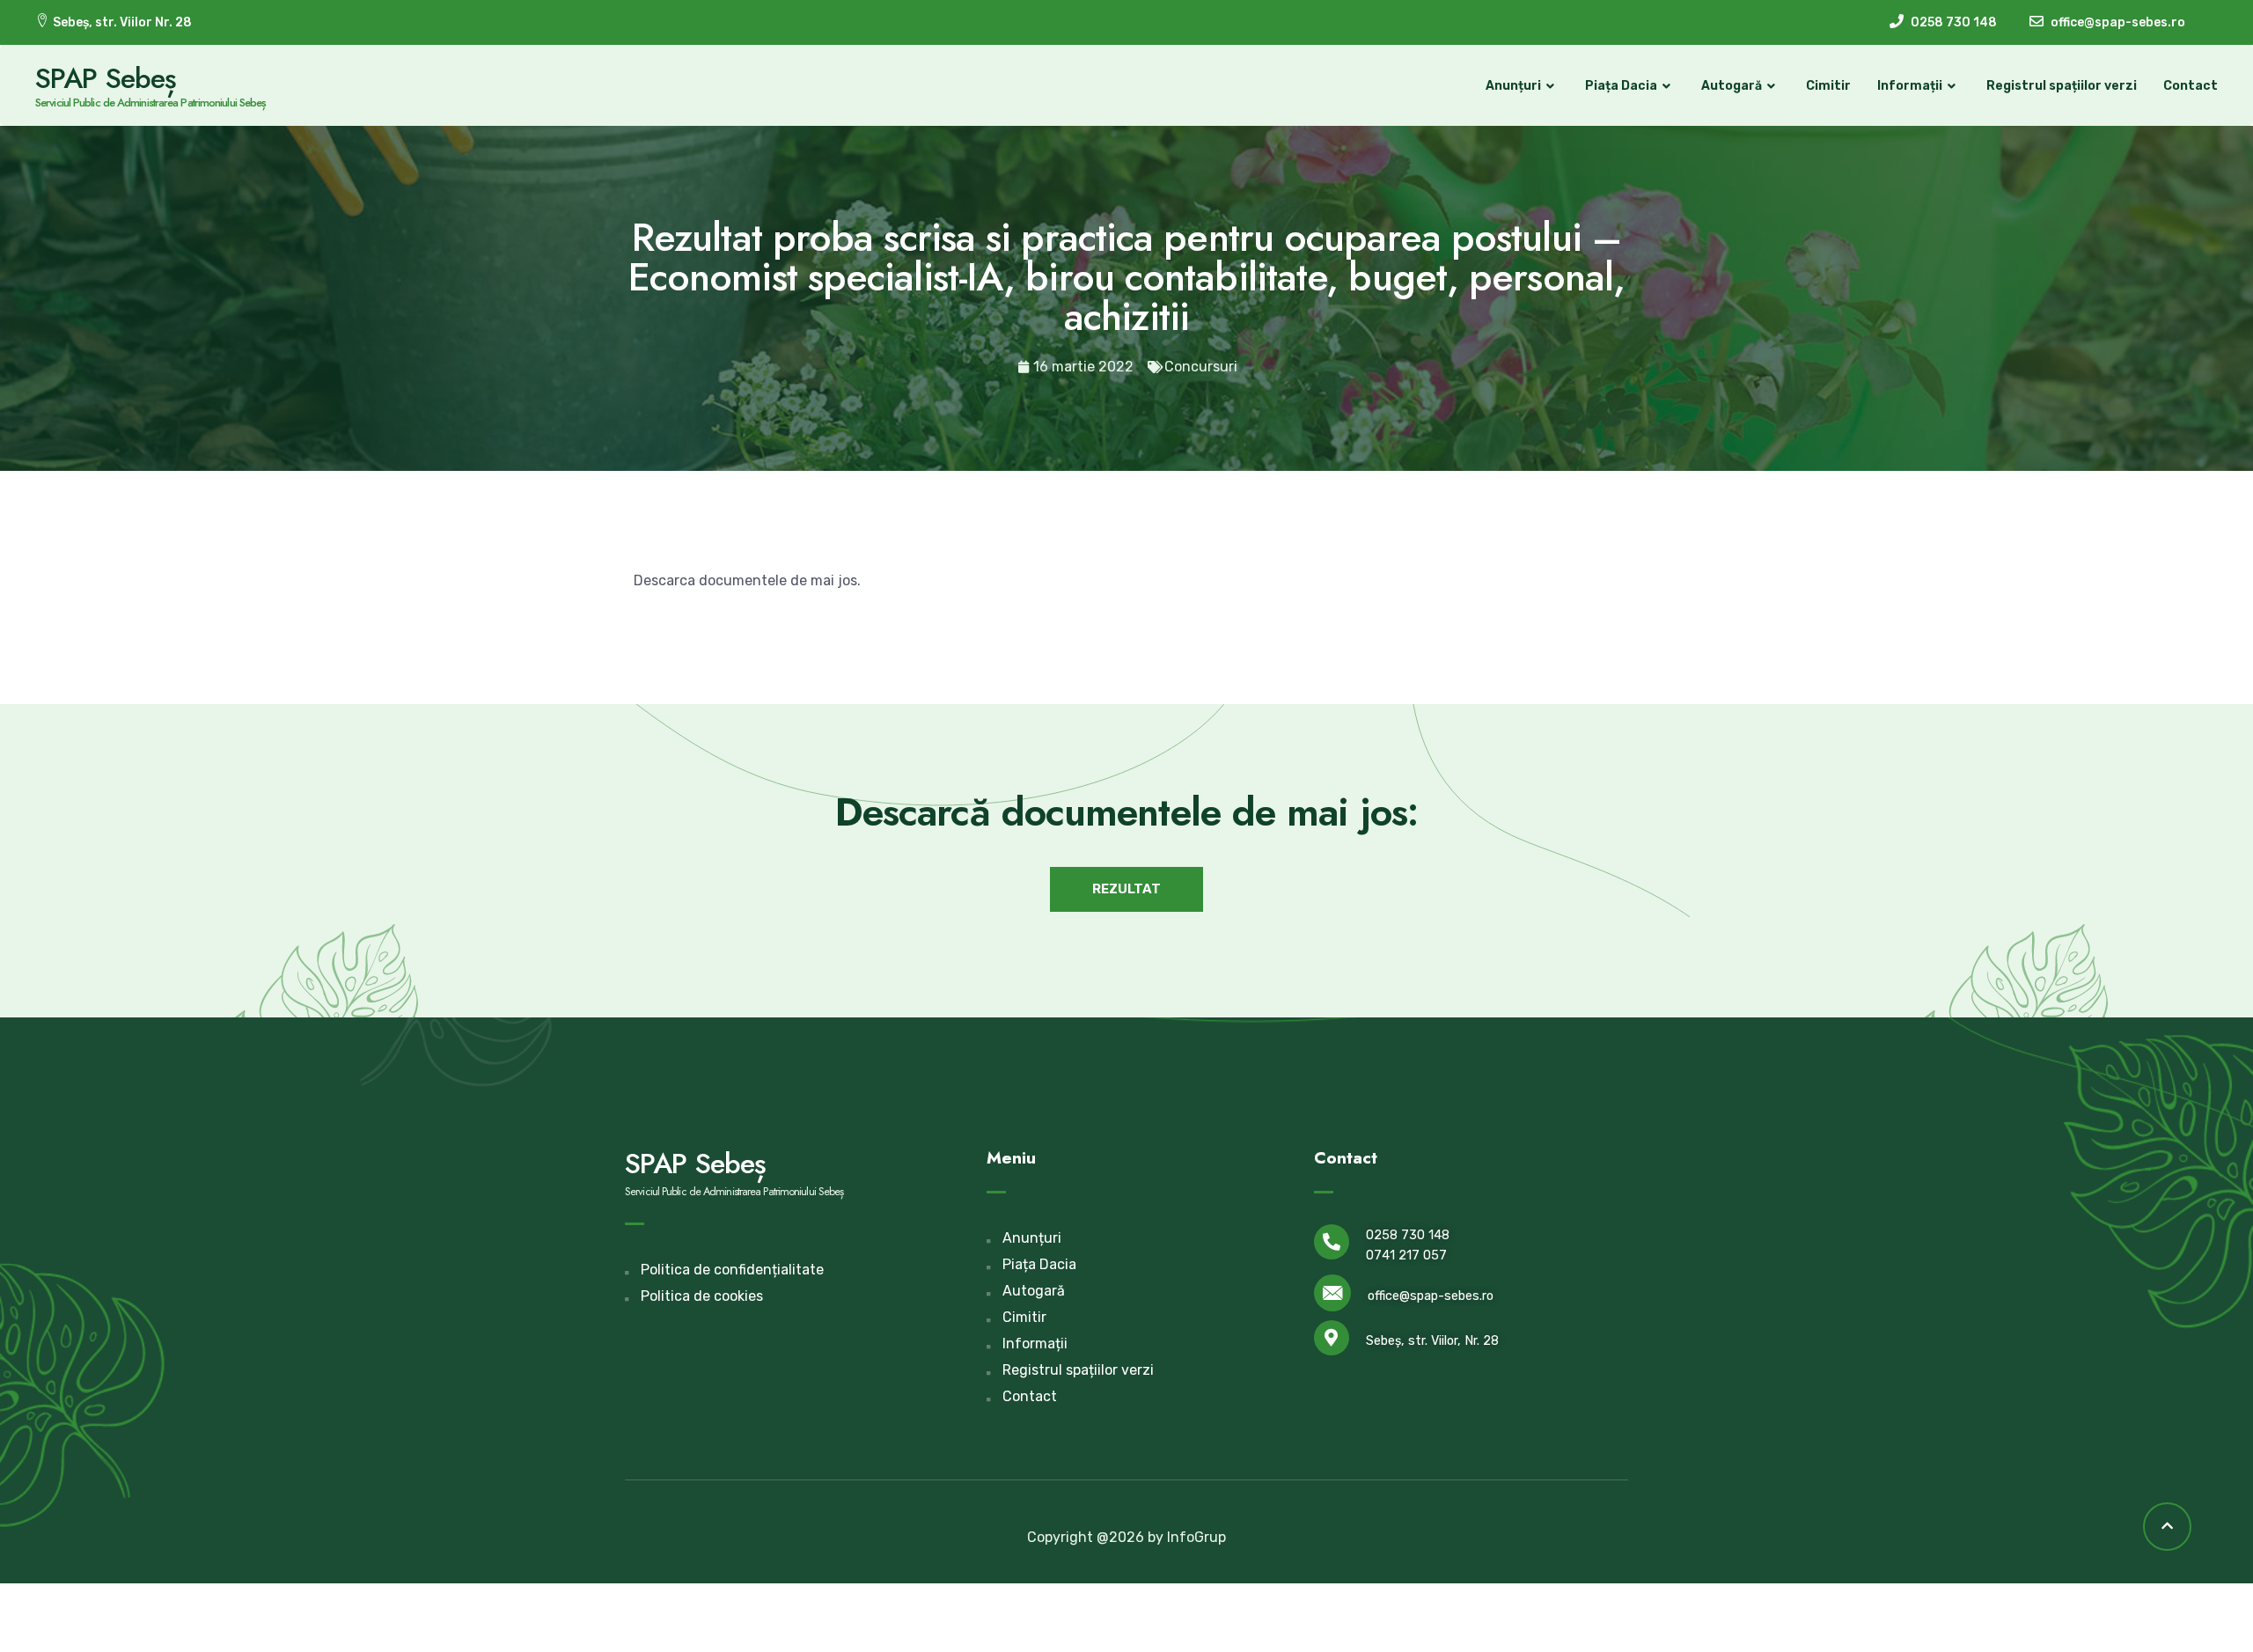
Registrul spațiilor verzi (2062, 86)
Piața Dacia (1621, 86)
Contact (2191, 86)
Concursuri (1201, 367)
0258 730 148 (1408, 1235)
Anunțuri (1513, 86)
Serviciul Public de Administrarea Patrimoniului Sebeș (150, 103)
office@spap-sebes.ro (1431, 1296)
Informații (1910, 86)
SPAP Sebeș (106, 78)
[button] (1126, 889)
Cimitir (1828, 86)
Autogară (1732, 86)
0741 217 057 (1406, 1256)
